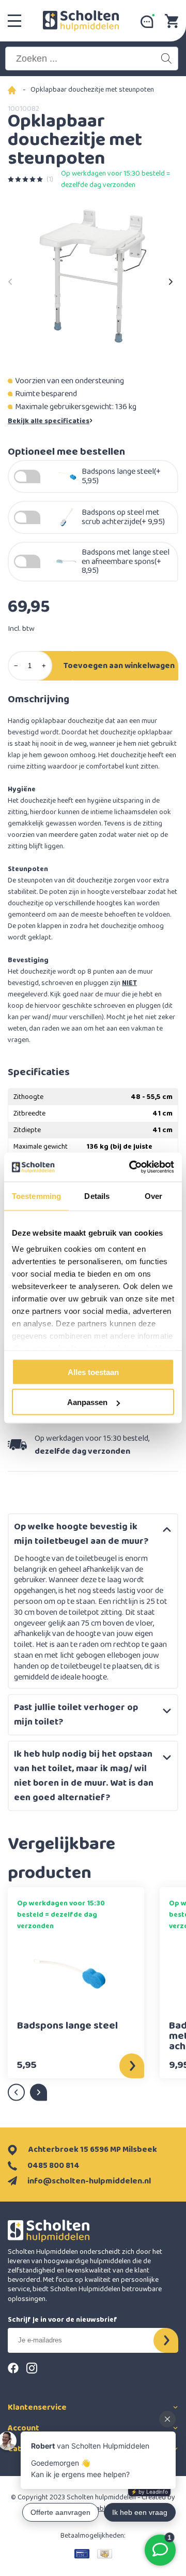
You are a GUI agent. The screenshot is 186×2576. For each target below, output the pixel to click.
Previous (10, 279)
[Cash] (105, 2554)
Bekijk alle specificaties (49, 421)
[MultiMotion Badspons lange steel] (68, 1976)
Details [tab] (97, 1196)
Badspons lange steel (67, 2027)
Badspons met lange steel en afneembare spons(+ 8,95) (126, 562)
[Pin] (82, 2554)
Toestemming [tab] (36, 1196)
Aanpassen (87, 1402)
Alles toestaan (93, 1372)
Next (171, 279)
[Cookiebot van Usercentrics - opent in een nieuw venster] (131, 1167)
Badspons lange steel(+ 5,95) (121, 476)
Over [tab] (153, 1196)
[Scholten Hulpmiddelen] (81, 21)
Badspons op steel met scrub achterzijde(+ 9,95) (123, 517)
